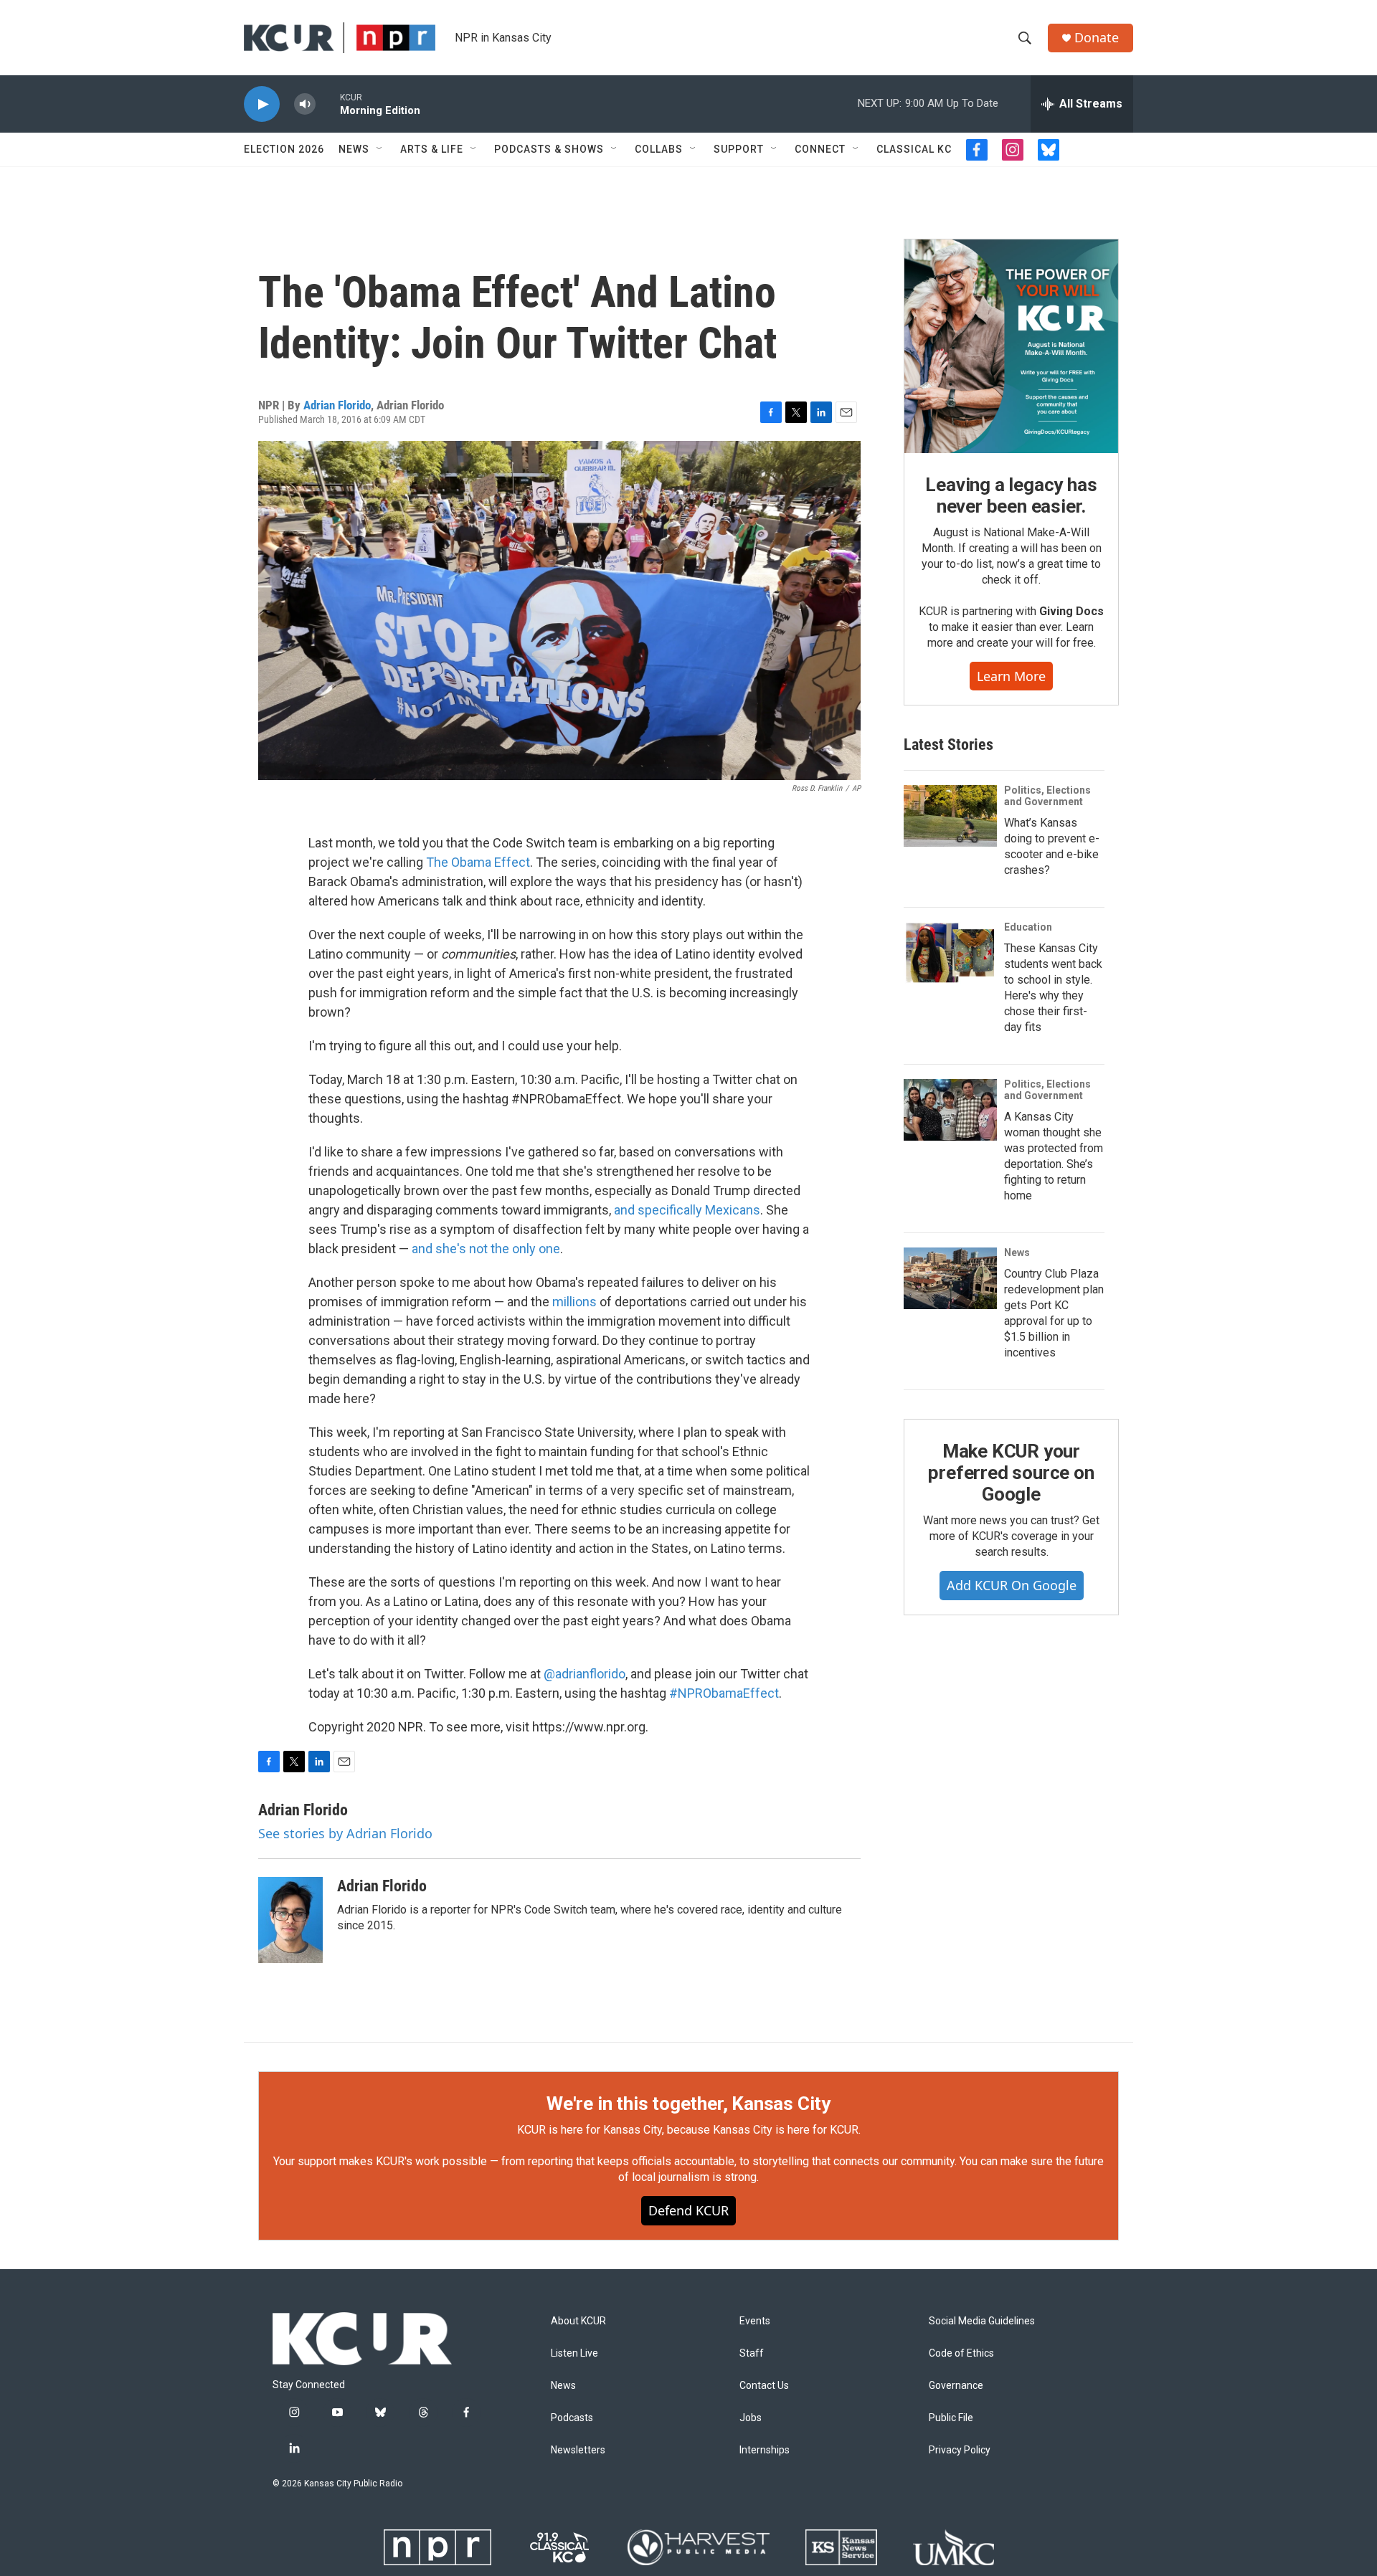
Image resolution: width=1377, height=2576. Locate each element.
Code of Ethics (961, 2353)
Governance (956, 2386)
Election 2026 (284, 149)
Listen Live (574, 2353)
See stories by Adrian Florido (345, 1833)
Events (755, 2321)
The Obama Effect (478, 862)
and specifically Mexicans (687, 1210)
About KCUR (578, 2321)
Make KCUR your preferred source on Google (1011, 1473)
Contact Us (764, 2386)
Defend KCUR (688, 2210)
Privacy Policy (960, 2450)
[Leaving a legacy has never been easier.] (1011, 346)
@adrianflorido (585, 1674)
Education (1028, 927)
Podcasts (572, 2418)
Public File (951, 2418)
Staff (752, 2353)
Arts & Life (432, 149)
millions (574, 1302)
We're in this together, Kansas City (688, 2104)
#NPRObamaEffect (724, 1693)
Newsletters (578, 2450)
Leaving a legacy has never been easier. (1011, 495)
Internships (765, 2450)
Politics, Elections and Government (1047, 796)
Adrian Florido (337, 405)
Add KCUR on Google (1012, 1585)
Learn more (1011, 676)
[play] (262, 104)
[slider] (328, 104)
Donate (1097, 38)
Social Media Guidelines (982, 2321)
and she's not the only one (486, 1249)
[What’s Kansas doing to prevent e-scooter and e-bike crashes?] (950, 816)
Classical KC (914, 149)
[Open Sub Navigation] (380, 149)
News (354, 149)
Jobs (751, 2418)
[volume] (305, 104)
